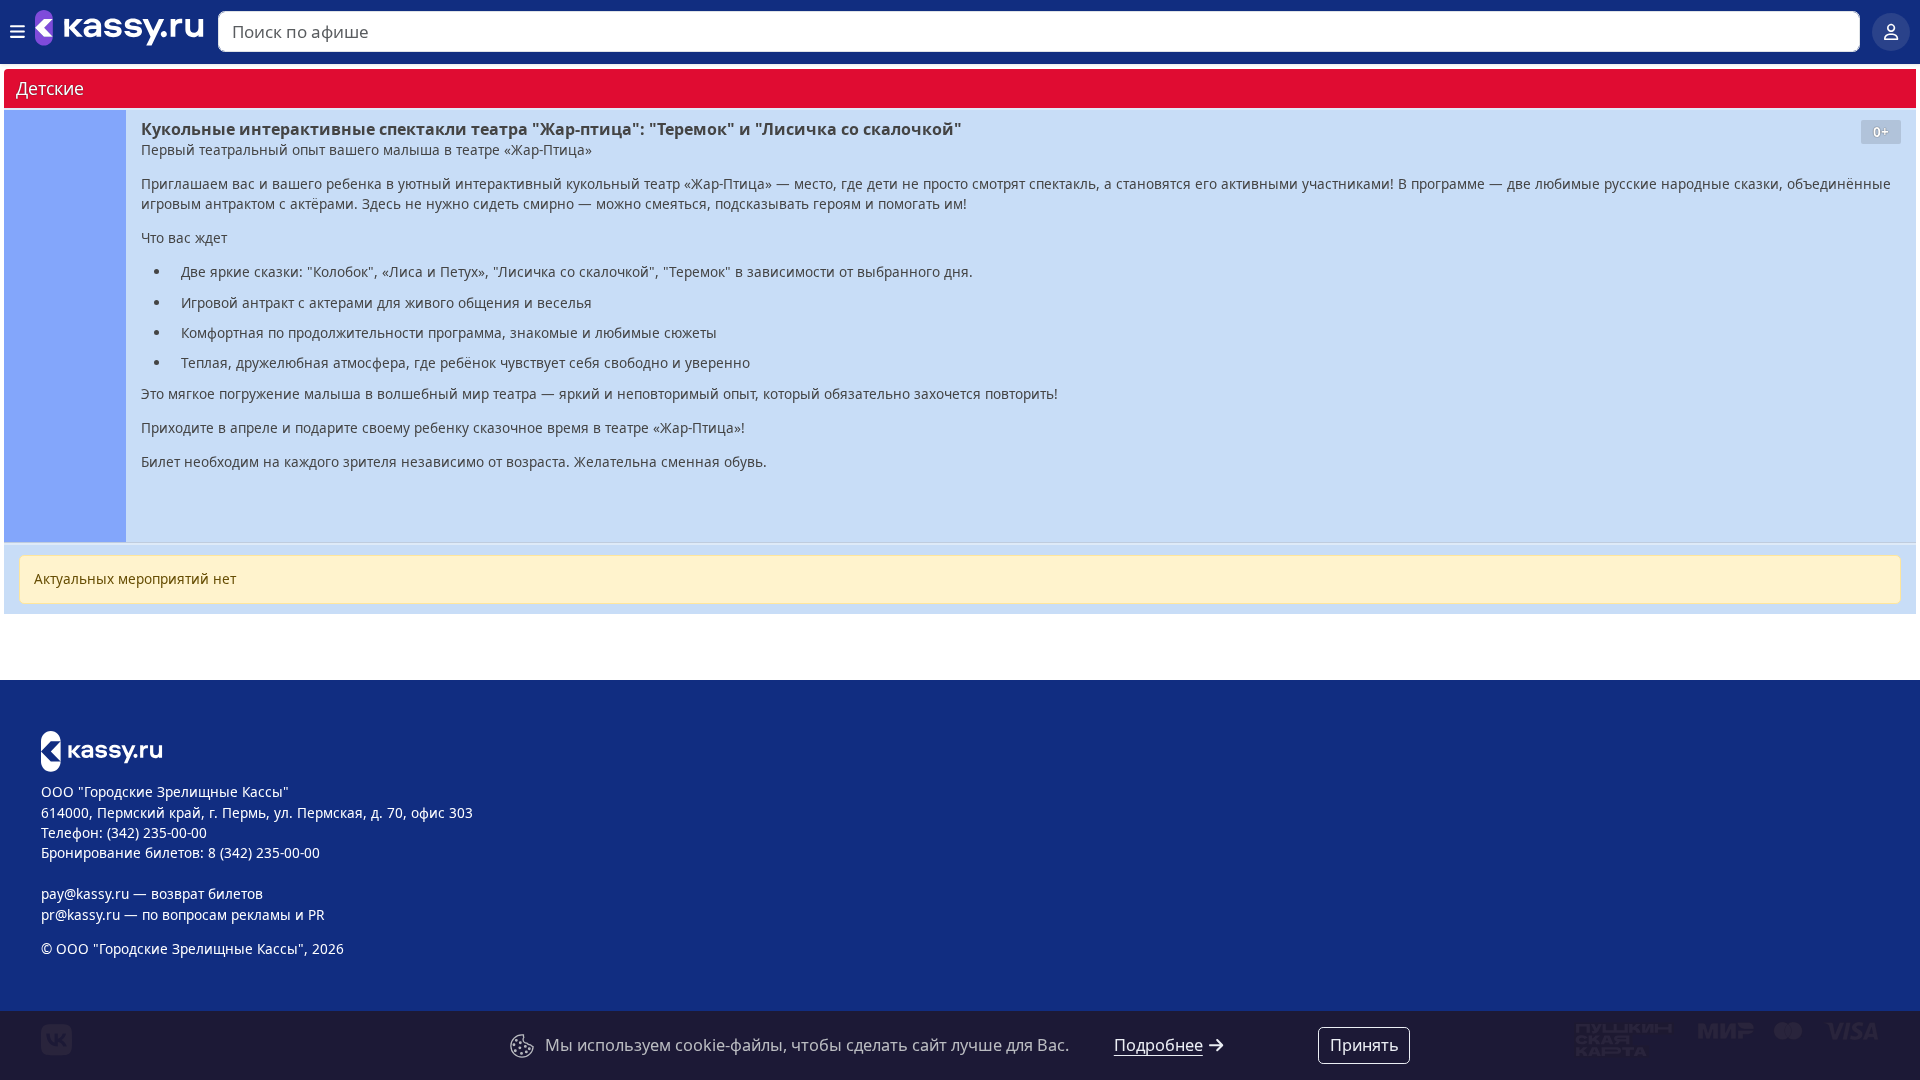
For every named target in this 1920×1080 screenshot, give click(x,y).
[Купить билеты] (101, 749)
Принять (1364, 1045)
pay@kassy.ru (85, 893)
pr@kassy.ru (80, 914)
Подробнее (1158, 1045)
